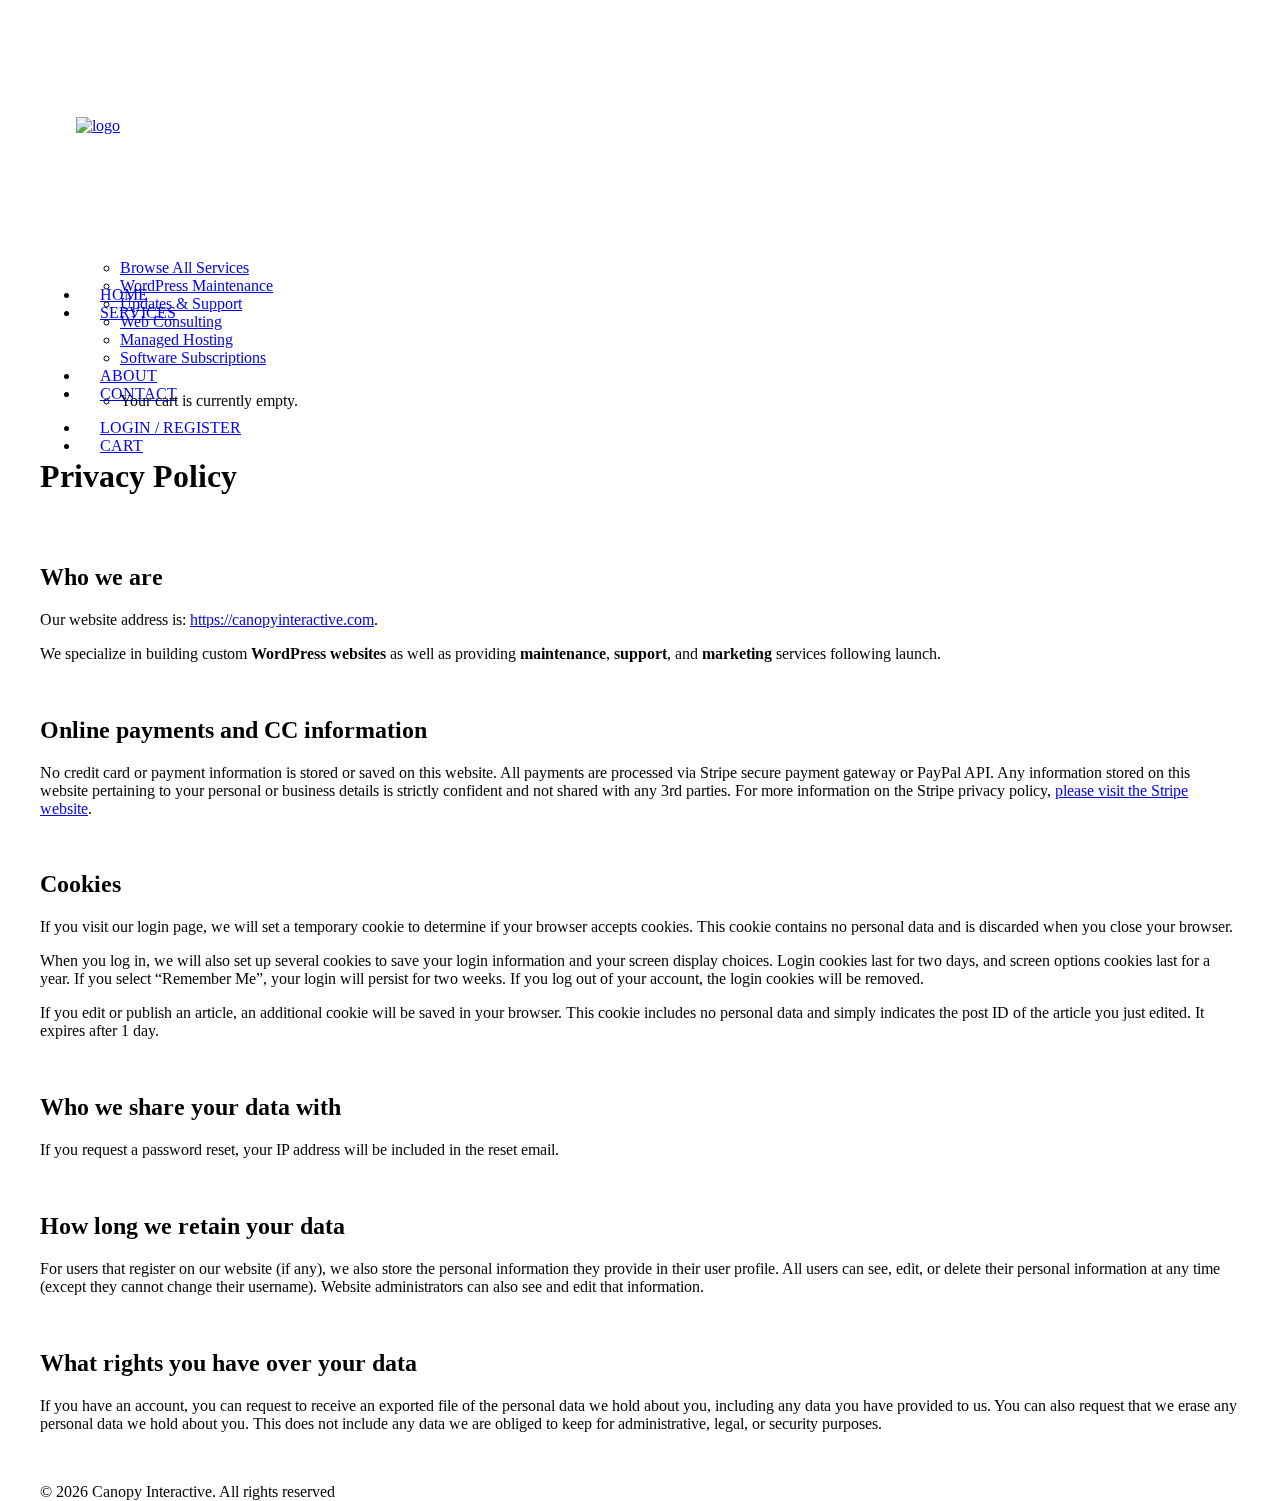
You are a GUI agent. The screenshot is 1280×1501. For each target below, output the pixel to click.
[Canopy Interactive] (640, 117)
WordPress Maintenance (196, 285)
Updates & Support (181, 303)
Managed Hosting (176, 339)
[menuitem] (660, 335)
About (128, 375)
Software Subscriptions (193, 357)
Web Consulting (171, 321)
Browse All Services (184, 267)
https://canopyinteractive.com (282, 619)
